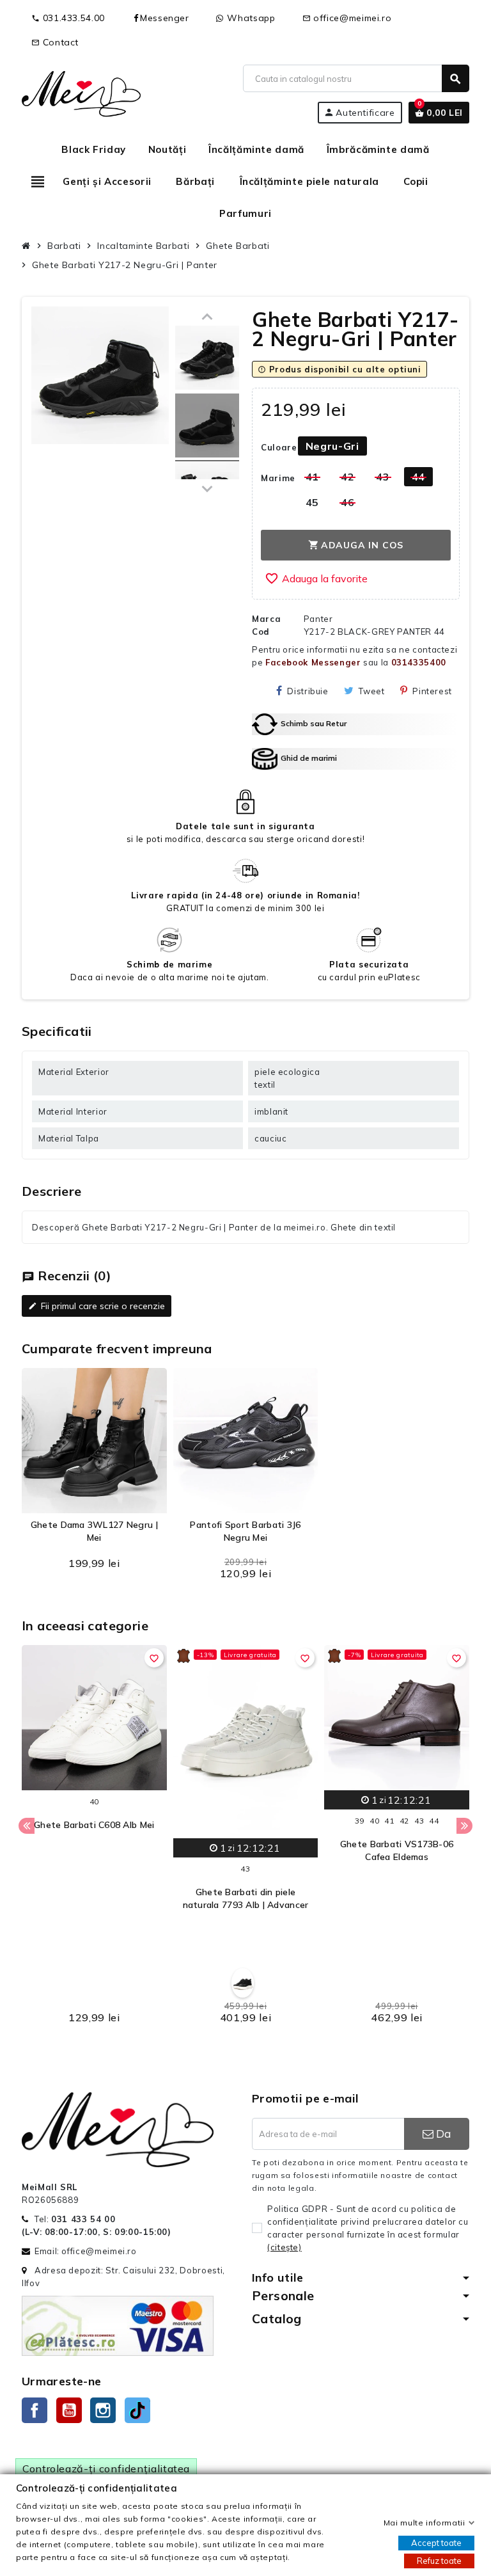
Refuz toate (439, 2561)
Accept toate (436, 2543)
